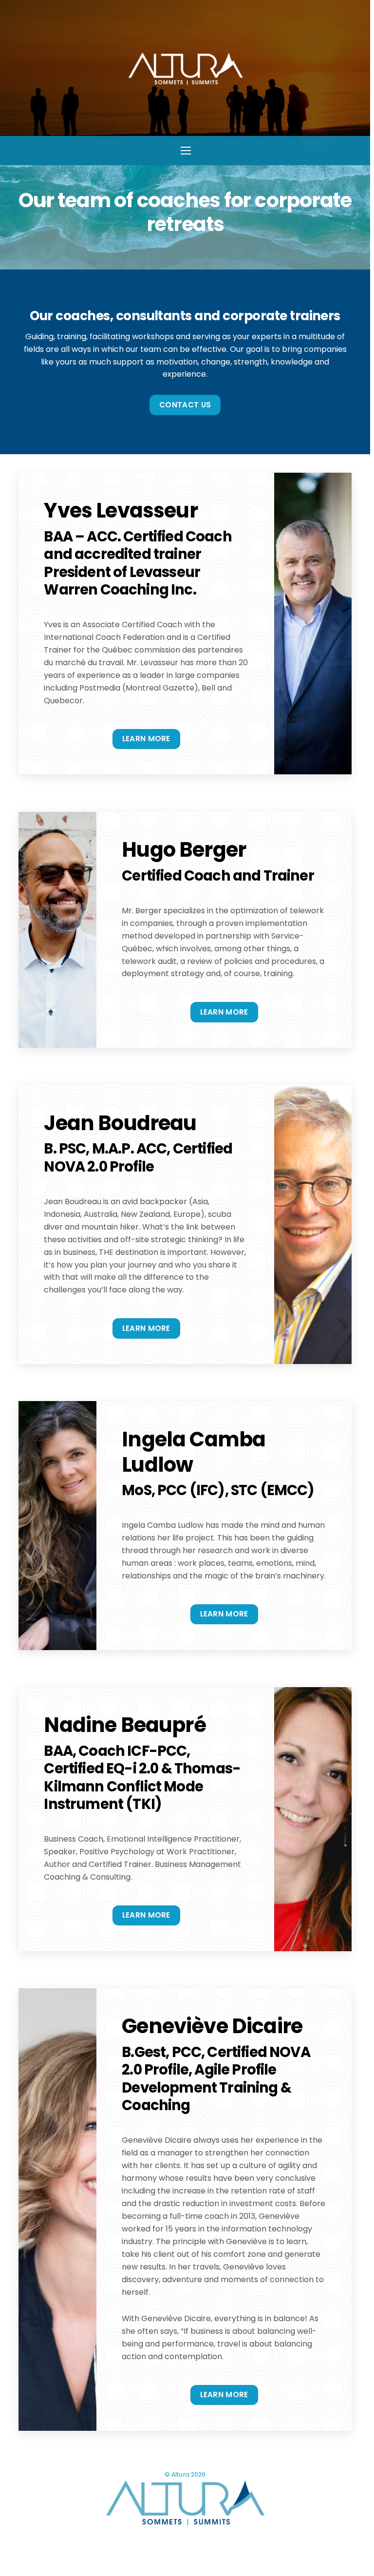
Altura (180, 2474)
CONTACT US (185, 405)
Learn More (146, 739)
